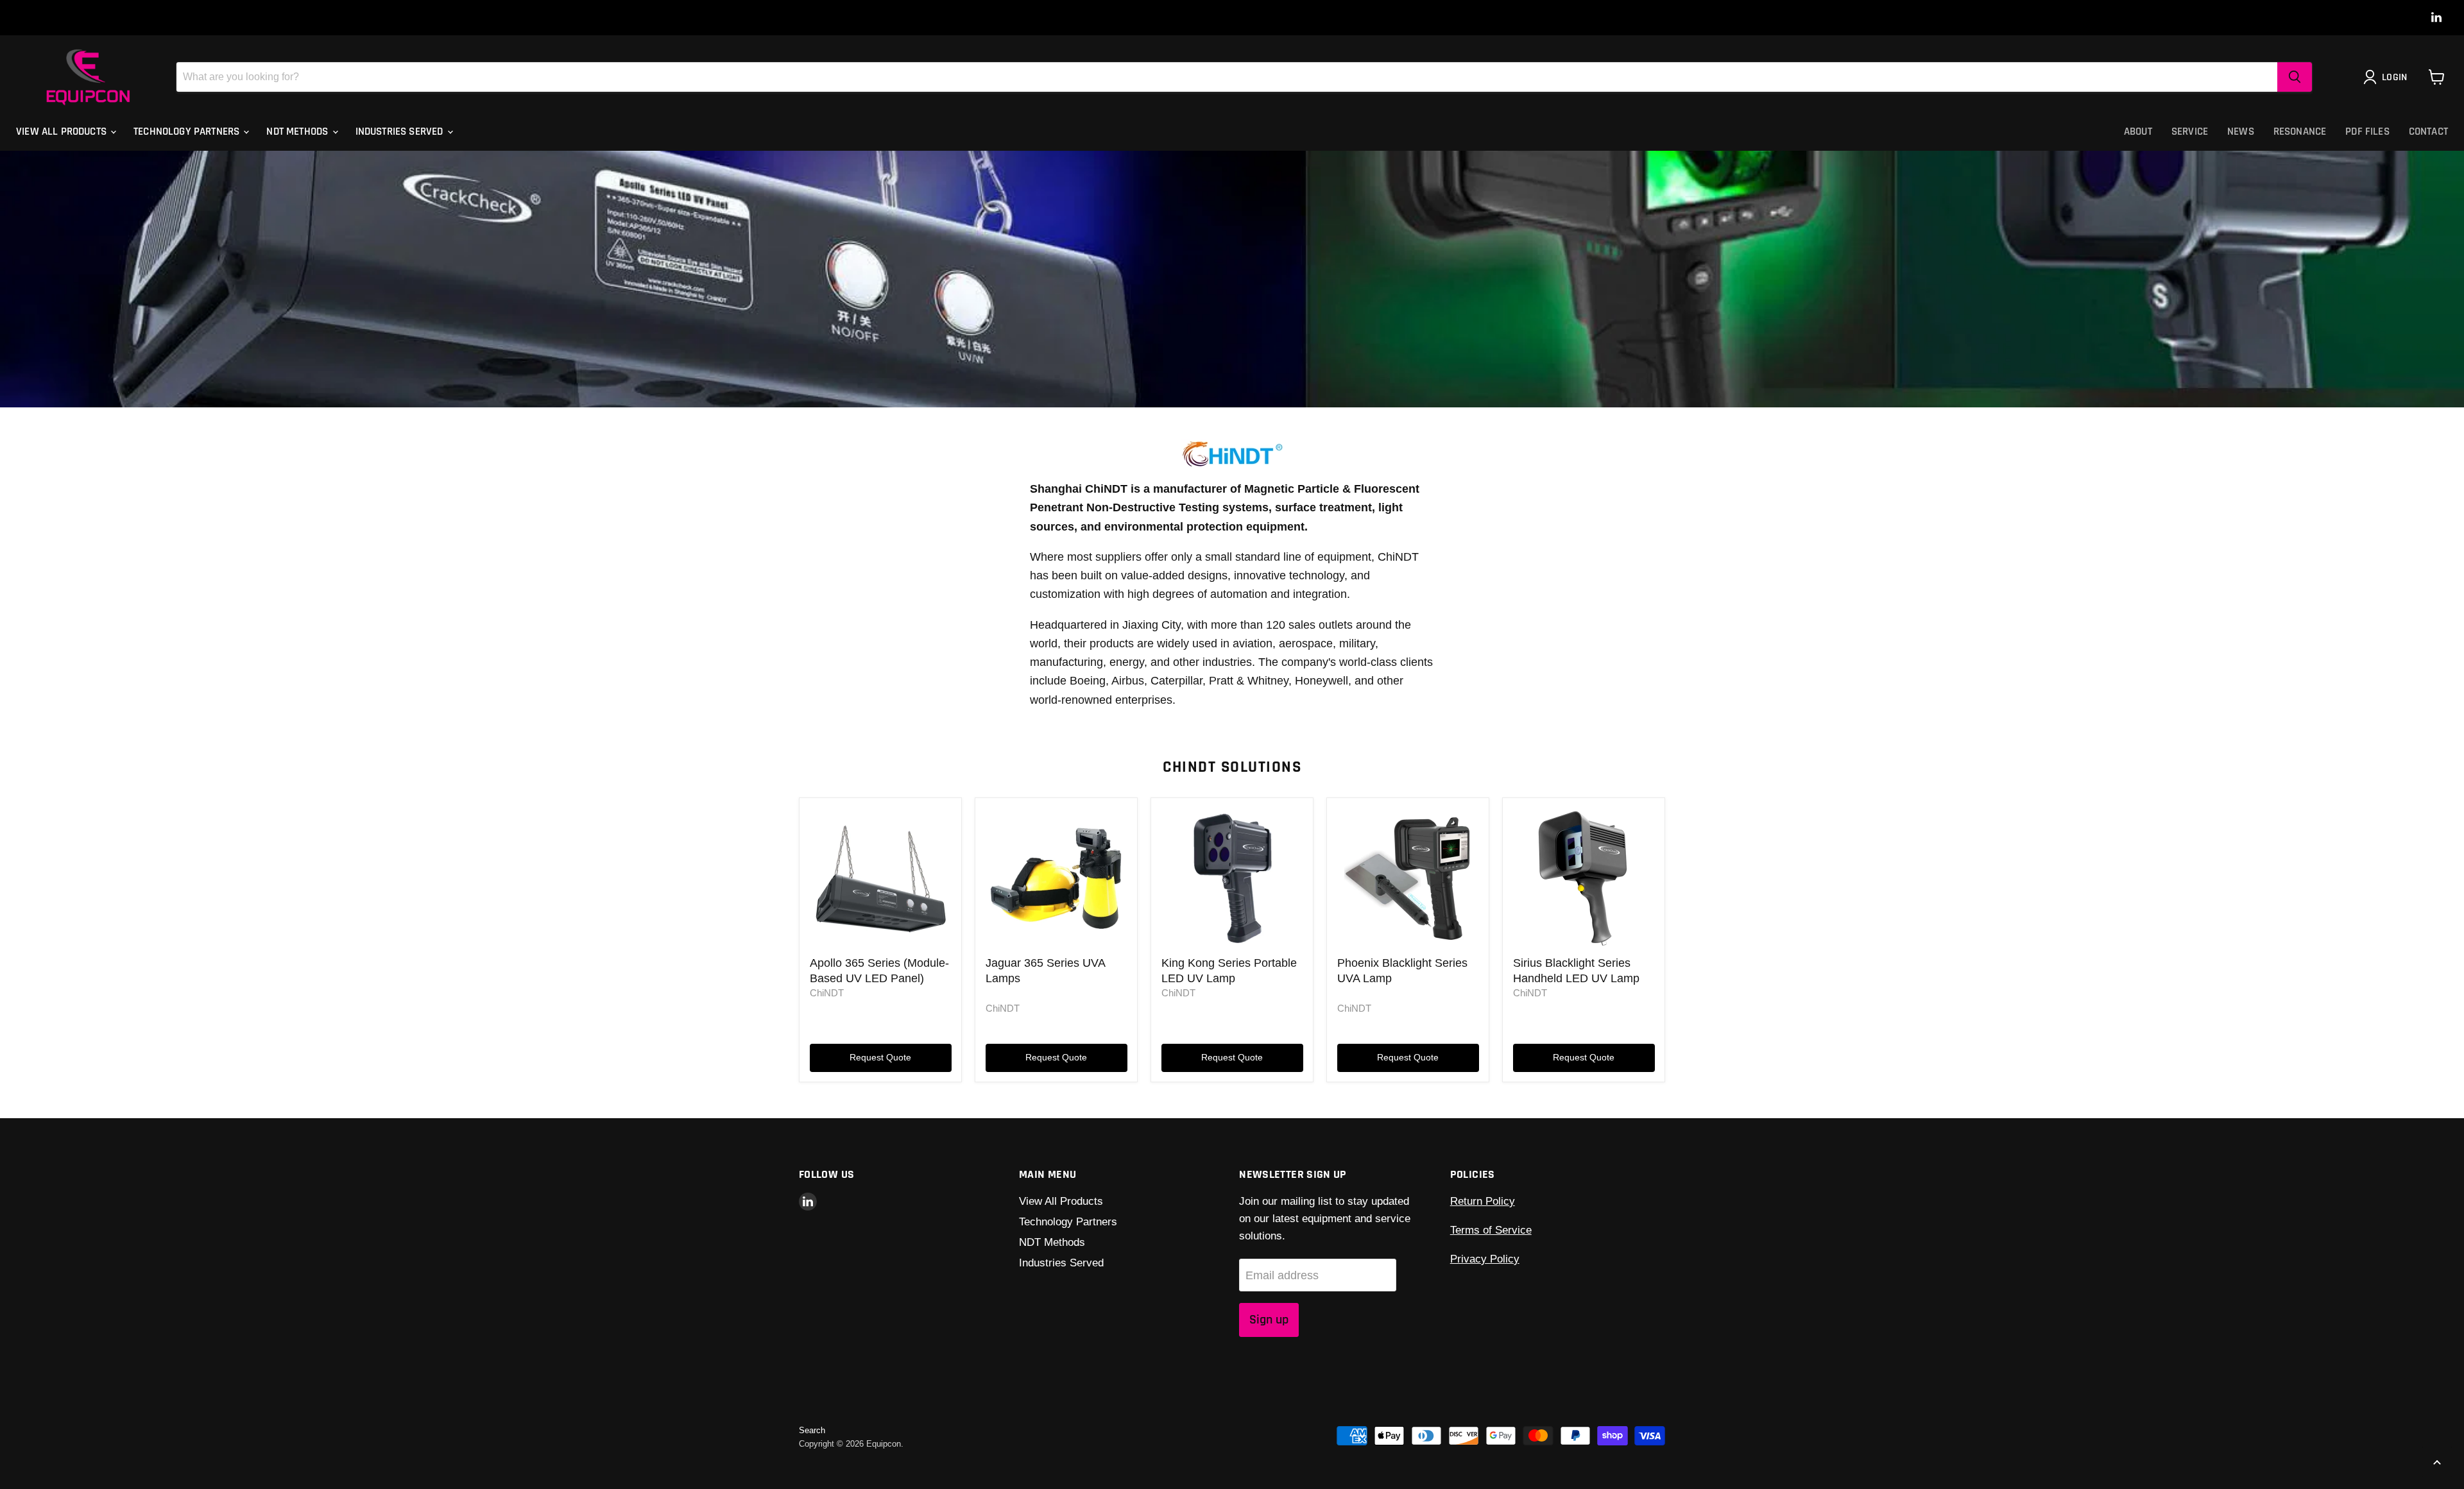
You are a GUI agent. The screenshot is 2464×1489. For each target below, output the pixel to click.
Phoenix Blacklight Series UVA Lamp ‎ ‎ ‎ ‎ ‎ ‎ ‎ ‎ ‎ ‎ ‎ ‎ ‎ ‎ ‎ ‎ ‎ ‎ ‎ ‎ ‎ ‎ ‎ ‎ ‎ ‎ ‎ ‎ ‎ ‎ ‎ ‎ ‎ (1408, 978)
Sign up (1269, 1320)
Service (2190, 132)
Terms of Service (1491, 1230)
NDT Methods (298, 132)
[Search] (2295, 77)
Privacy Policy (1485, 1259)
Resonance (2300, 132)
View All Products (63, 132)
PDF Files (2367, 132)
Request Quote (880, 1057)
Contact (2428, 132)
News (2241, 132)
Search (812, 1430)
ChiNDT (827, 993)
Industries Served (401, 132)
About (2138, 132)
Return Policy (1483, 1201)
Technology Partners (188, 132)
